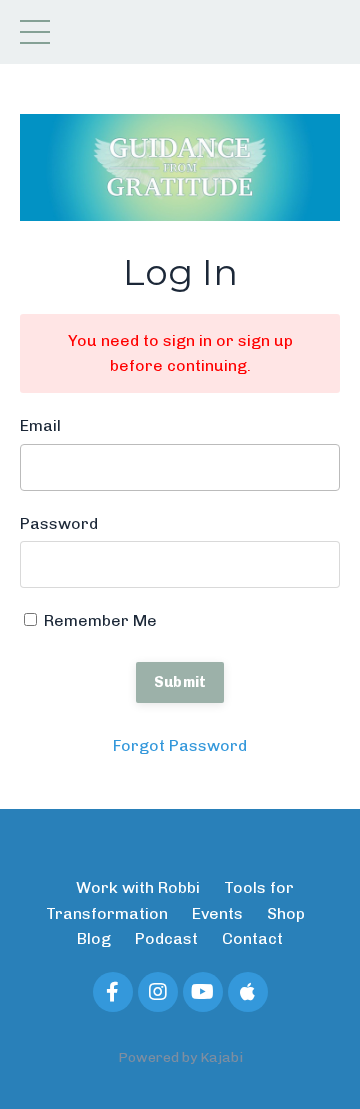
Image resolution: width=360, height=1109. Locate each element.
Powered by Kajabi (180, 1057)
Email (40, 425)
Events (217, 913)
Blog (94, 938)
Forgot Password (180, 745)
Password (59, 523)
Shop (286, 913)
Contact (252, 938)
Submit (180, 682)
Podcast (166, 938)
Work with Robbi (138, 887)
